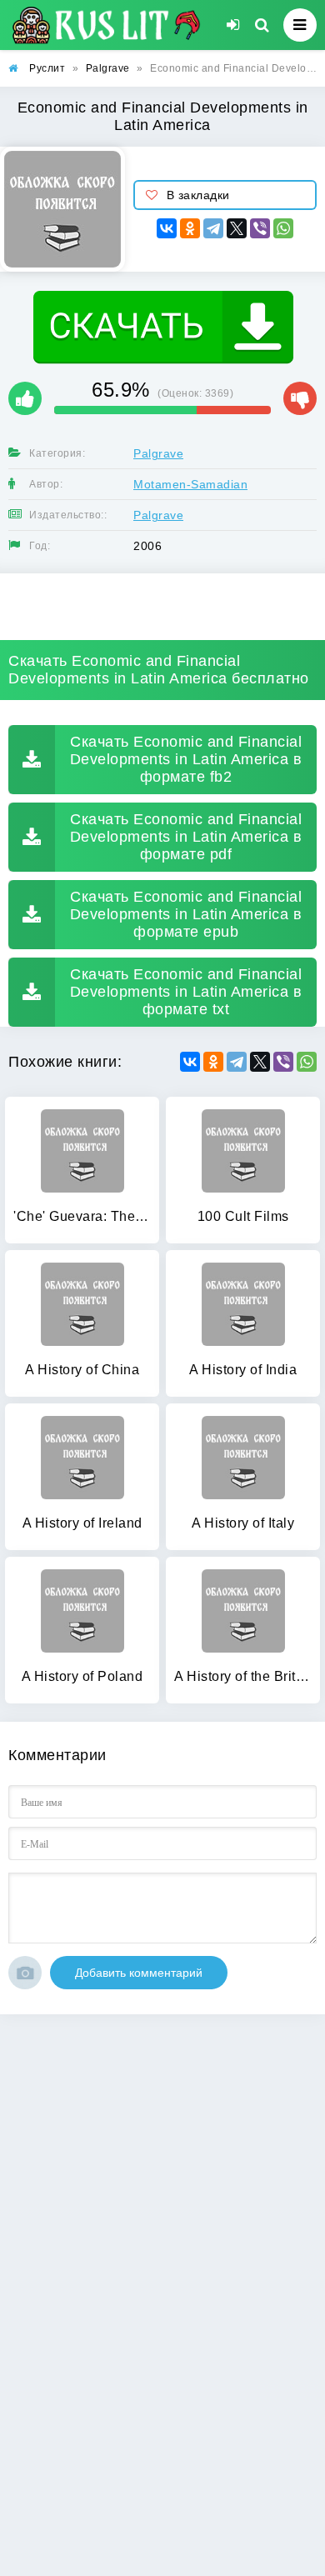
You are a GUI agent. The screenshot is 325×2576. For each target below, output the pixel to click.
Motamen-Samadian (190, 484)
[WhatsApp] (283, 228)
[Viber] (260, 228)
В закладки (198, 195)
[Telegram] (213, 228)
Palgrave (158, 453)
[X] (237, 228)
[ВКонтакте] (167, 228)
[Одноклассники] (190, 228)
